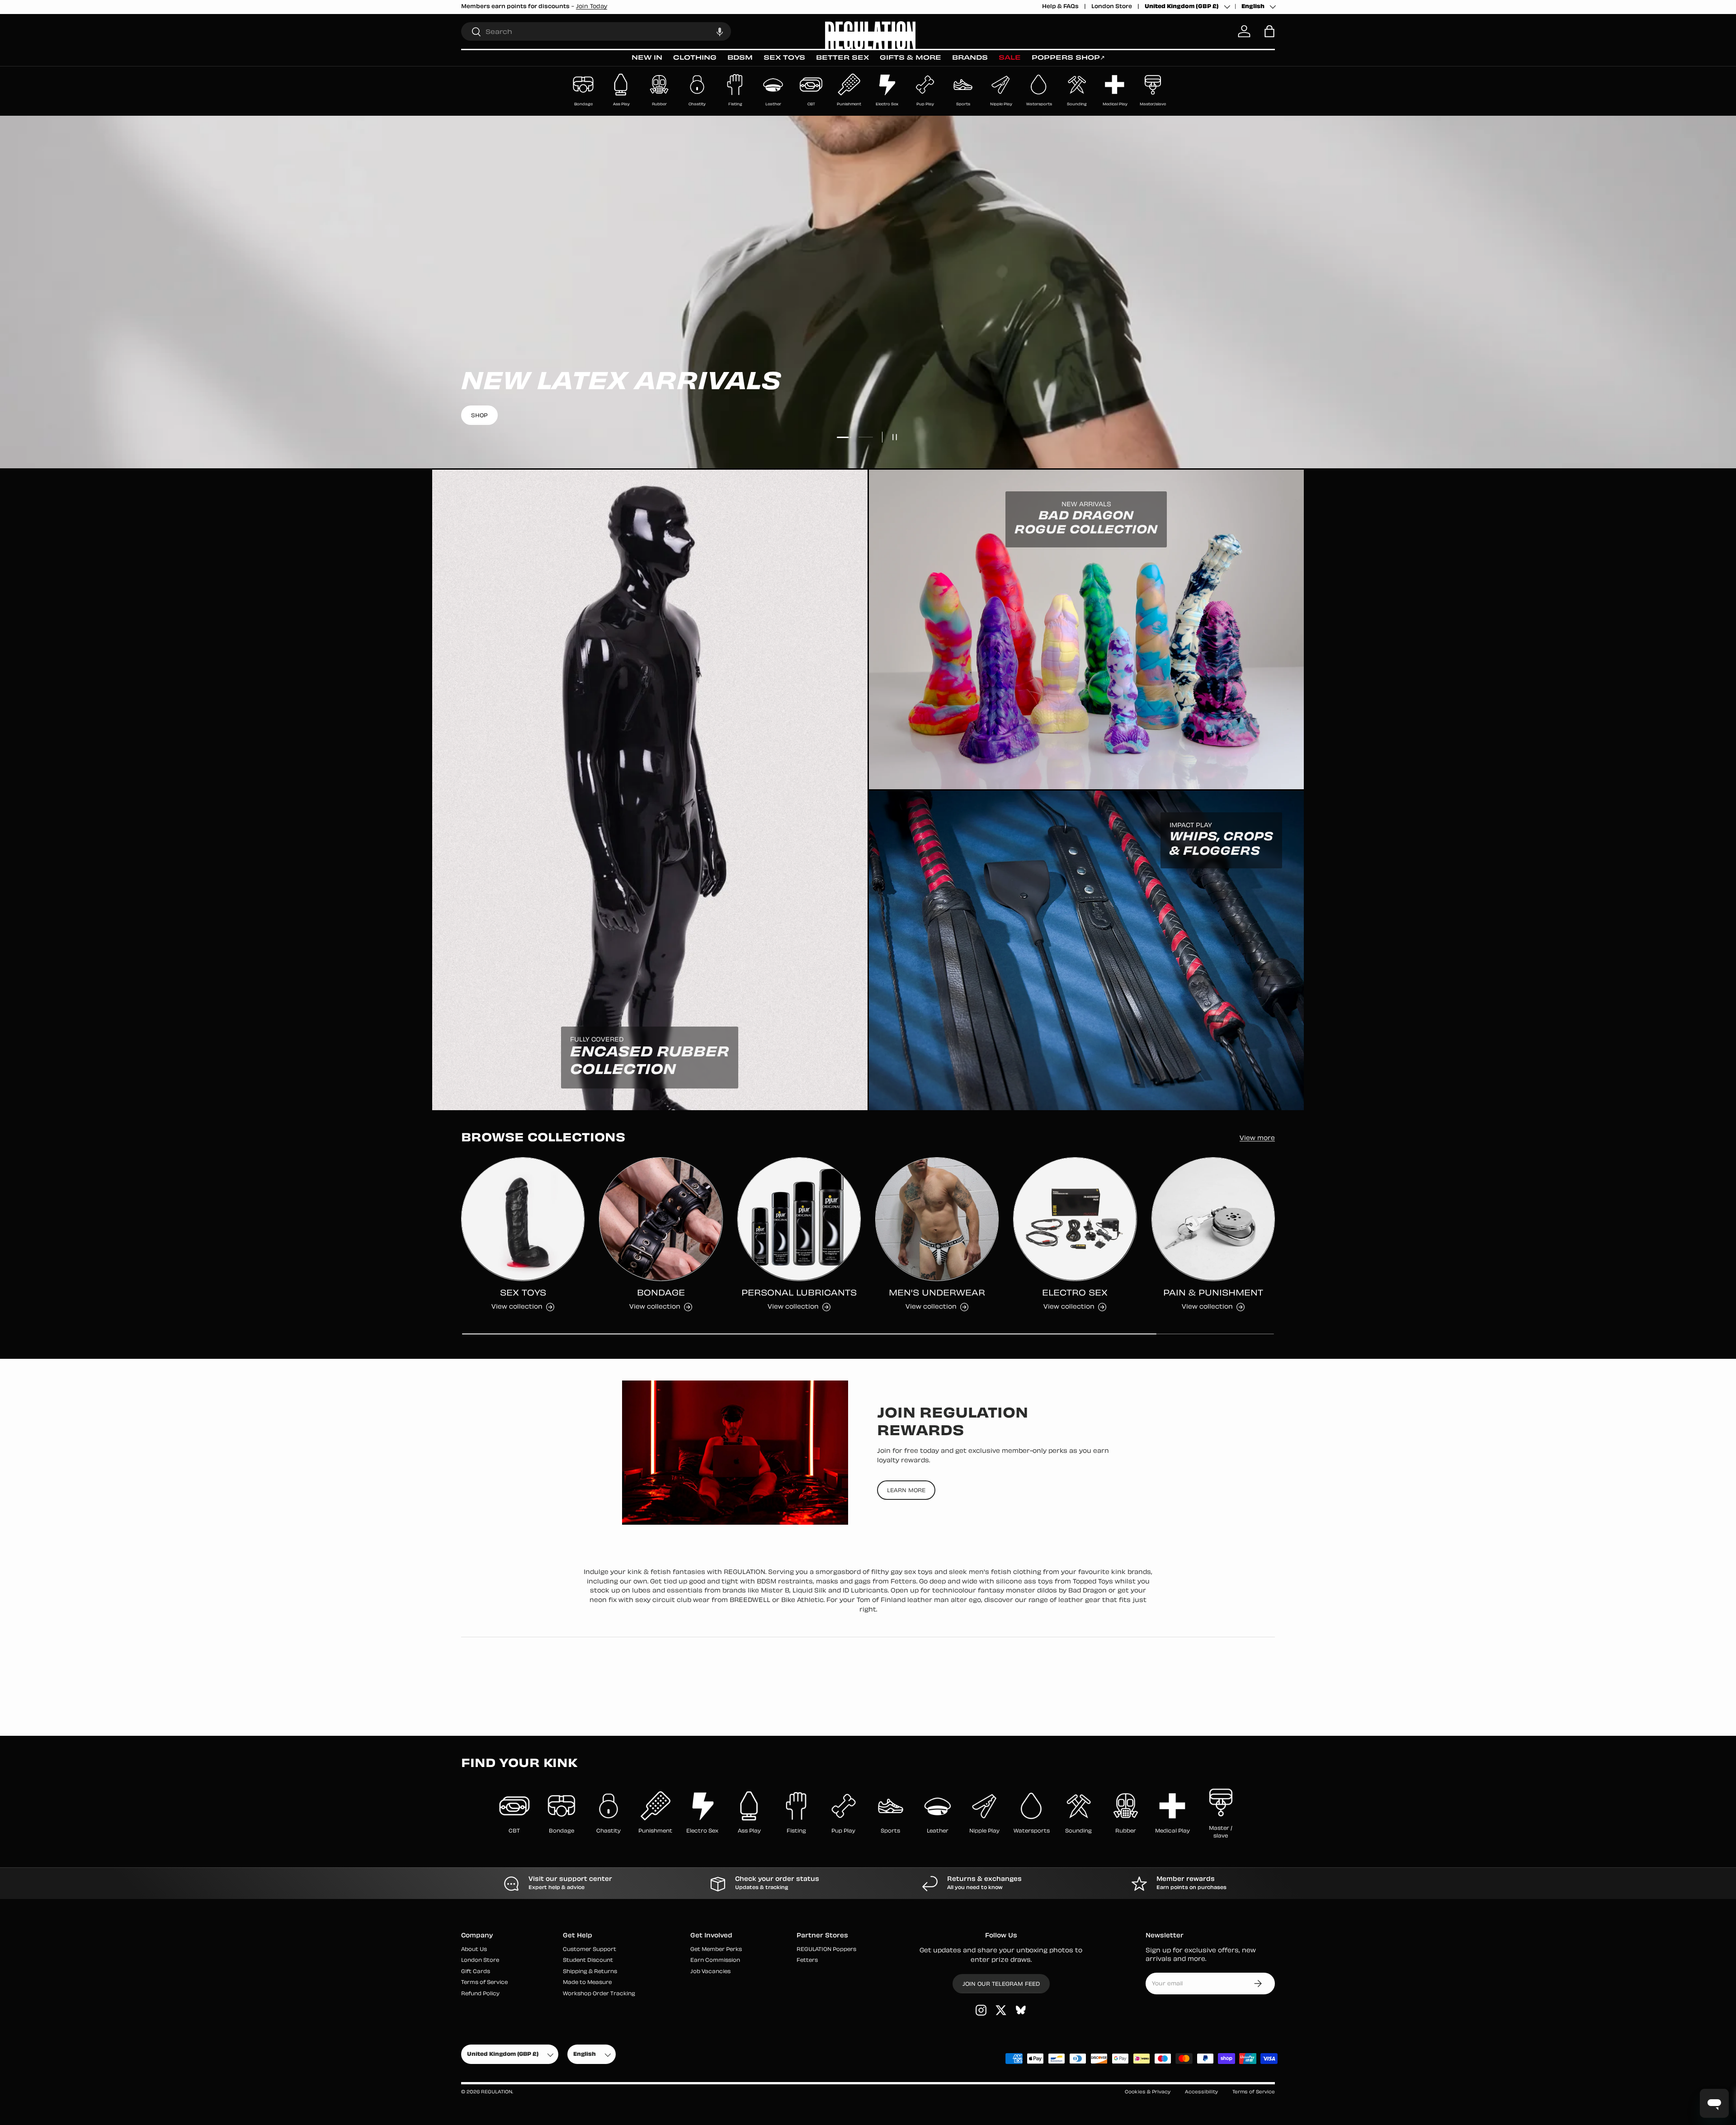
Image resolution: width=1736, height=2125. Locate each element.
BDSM (740, 58)
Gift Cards (476, 1972)
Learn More (906, 1490)
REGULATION (497, 2092)
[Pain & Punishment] (1213, 1219)
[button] (720, 31)
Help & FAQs (1060, 7)
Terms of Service (484, 1983)
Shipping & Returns (590, 1972)
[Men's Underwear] (937, 1219)
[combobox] (596, 31)
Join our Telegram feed (1001, 1984)
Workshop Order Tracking (599, 1994)
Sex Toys (784, 58)
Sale (1010, 58)
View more (1257, 1139)
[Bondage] (661, 1219)
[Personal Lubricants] (799, 1219)
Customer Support (590, 1950)
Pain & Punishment (1213, 1293)
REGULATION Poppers (826, 1950)
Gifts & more (910, 58)
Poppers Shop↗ (1068, 58)
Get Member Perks (716, 1950)
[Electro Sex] (1075, 1219)
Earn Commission (715, 1961)
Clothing (695, 58)
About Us (474, 1950)
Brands (970, 58)
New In (647, 58)
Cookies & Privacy (1148, 2092)
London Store (1112, 7)
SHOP (868, 416)
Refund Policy (480, 1994)
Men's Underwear (937, 1293)
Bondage (661, 1293)
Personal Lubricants (799, 1293)
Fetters (807, 1961)
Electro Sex (1075, 1293)
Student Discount (588, 1961)
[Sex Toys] (523, 1219)
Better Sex (842, 58)
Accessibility (1201, 2092)
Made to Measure (587, 1983)
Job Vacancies (710, 1972)
